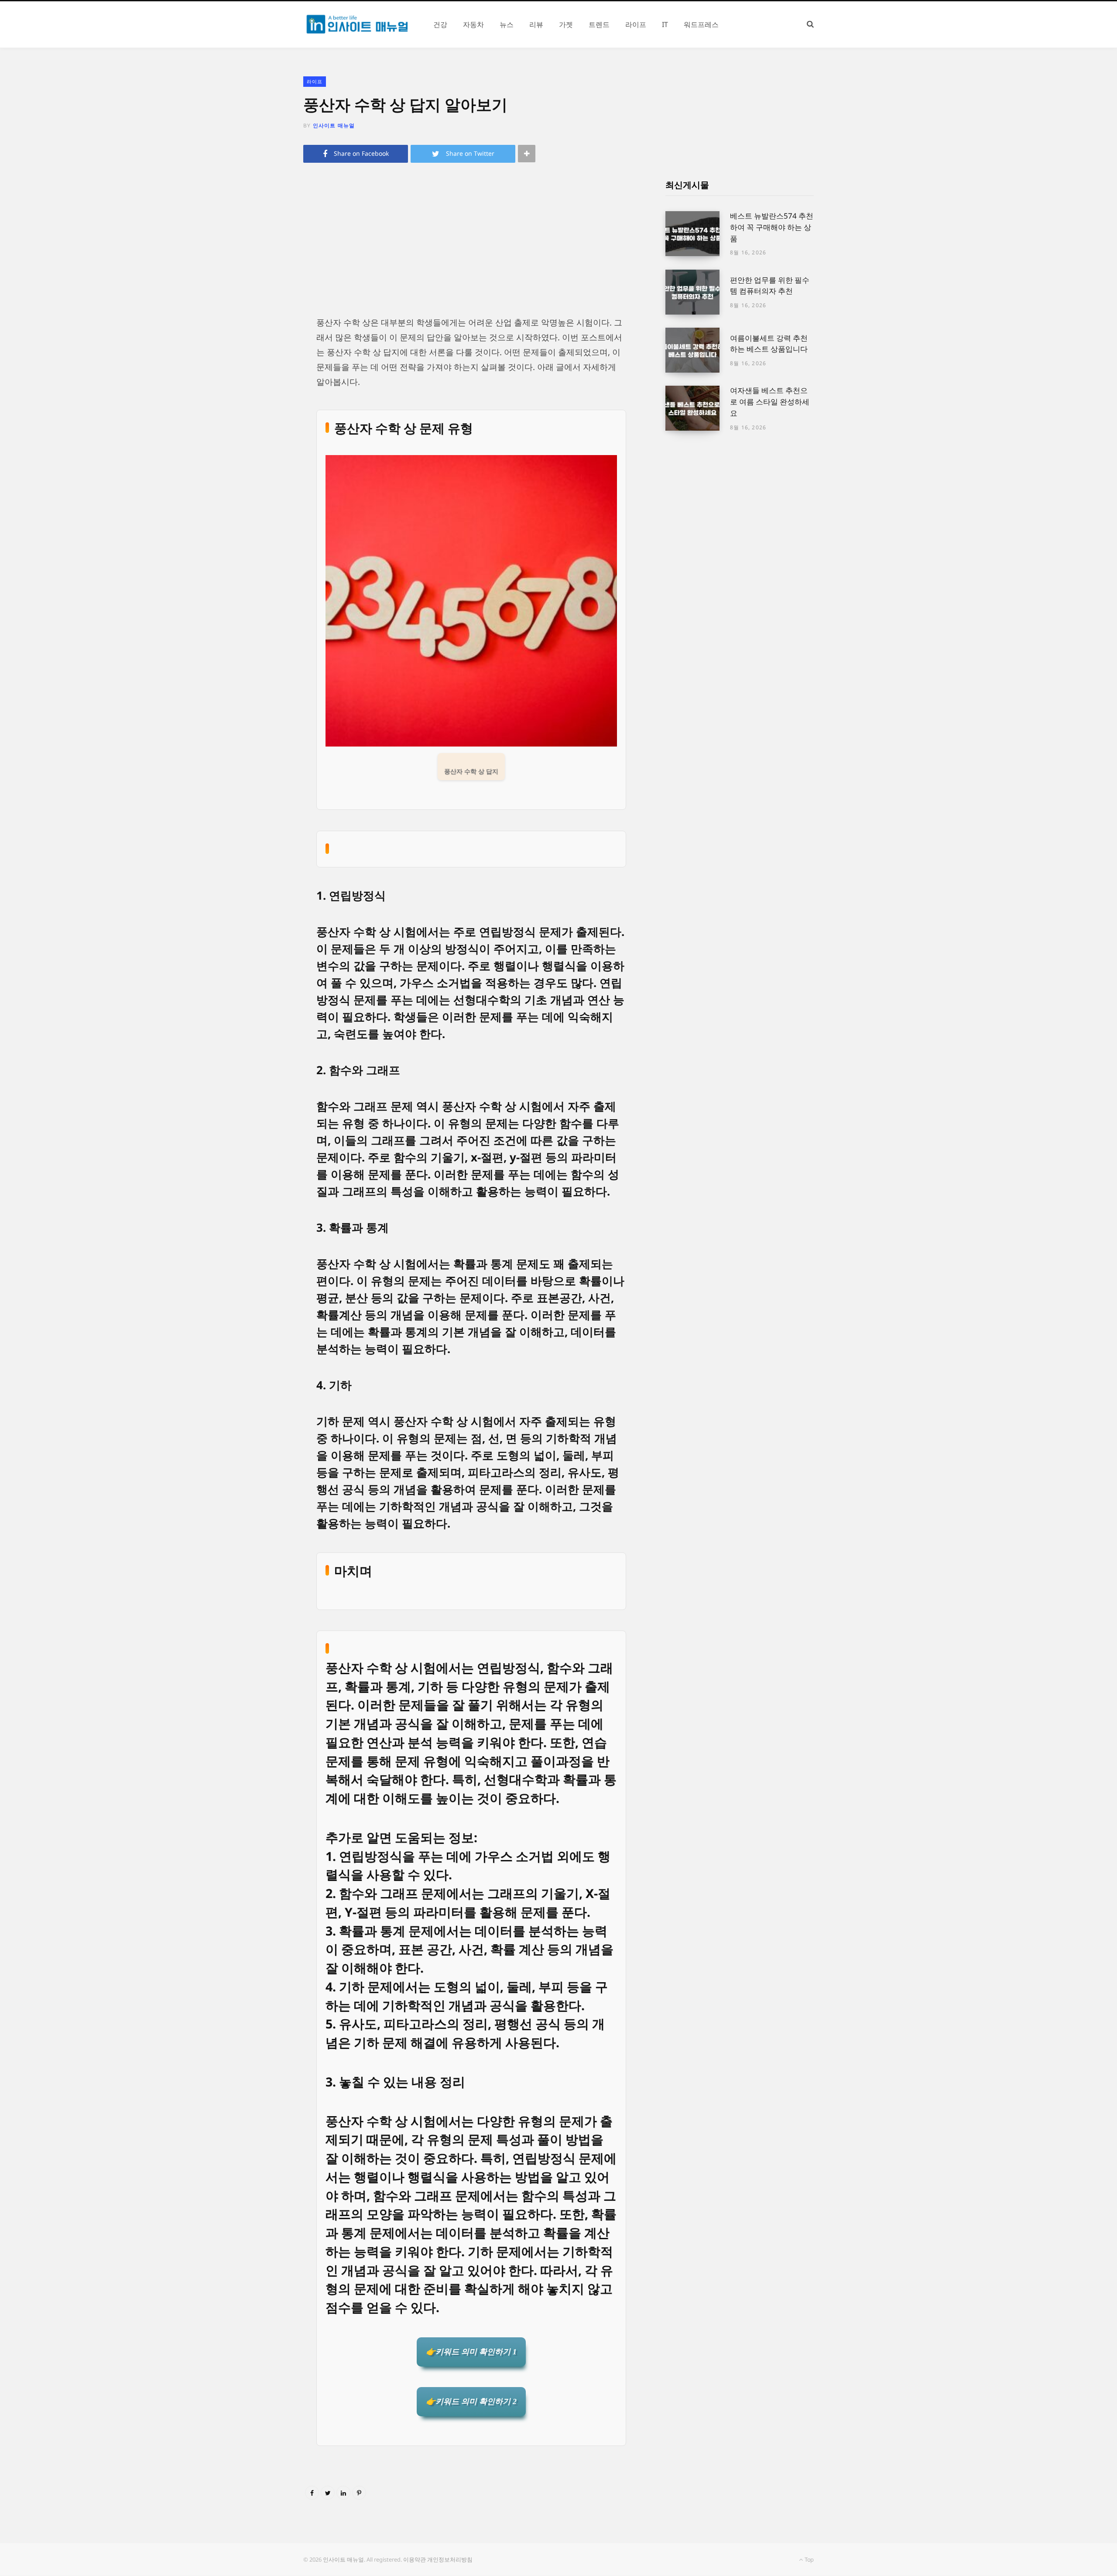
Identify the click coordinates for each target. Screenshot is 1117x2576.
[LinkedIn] (343, 2493)
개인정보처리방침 (450, 2559)
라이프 (315, 81)
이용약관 (415, 2559)
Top (809, 2559)
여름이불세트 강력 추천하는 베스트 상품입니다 (769, 344)
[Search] (810, 24)
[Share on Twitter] (328, 2493)
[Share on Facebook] (312, 2493)
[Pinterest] (359, 2493)
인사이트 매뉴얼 (334, 125)
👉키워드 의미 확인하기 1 (471, 2352)
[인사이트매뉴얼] (358, 24)
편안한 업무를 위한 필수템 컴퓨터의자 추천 (770, 286)
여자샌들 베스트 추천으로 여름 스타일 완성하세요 (770, 402)
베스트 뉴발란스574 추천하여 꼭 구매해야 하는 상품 (772, 227)
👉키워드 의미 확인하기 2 (471, 2401)
